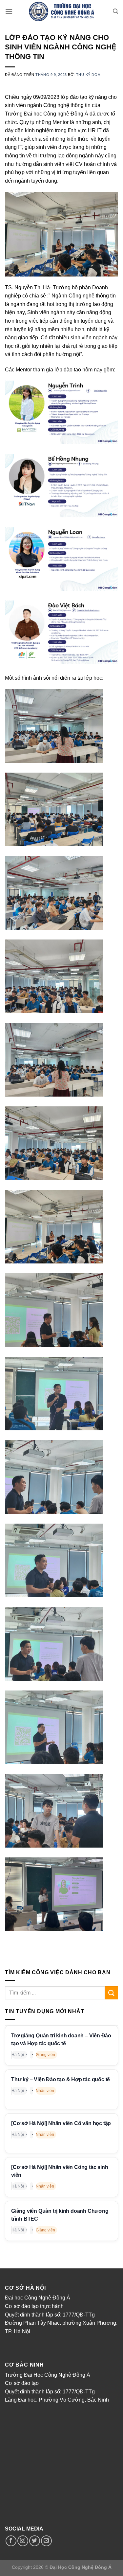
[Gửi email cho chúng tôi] (46, 2541)
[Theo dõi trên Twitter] (35, 2541)
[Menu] (9, 11)
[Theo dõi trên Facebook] (11, 2541)
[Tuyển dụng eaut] (62, 11)
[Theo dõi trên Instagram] (23, 2541)
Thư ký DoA (88, 75)
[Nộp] (112, 1993)
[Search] (115, 11)
